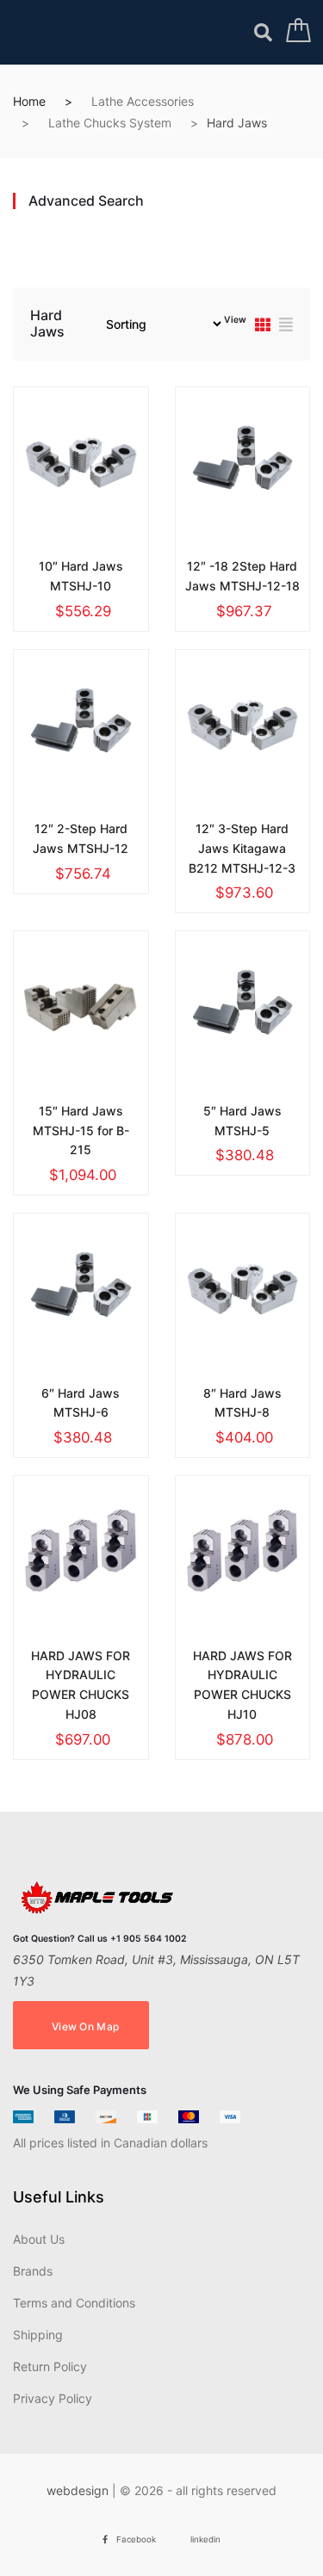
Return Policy (50, 2366)
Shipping (38, 2335)
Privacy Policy (53, 2398)
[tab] (263, 327)
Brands (33, 2271)
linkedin (205, 2539)
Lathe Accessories (143, 101)
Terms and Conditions (74, 2303)
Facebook (136, 2539)
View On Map (85, 2026)
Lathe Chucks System (110, 123)
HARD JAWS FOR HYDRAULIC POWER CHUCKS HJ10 (242, 1685)
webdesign (78, 2490)
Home (29, 101)
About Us (39, 2239)
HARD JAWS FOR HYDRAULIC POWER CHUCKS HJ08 (81, 1685)
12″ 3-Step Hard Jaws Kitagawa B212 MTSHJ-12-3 (242, 848)
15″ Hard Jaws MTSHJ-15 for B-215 (81, 1130)
